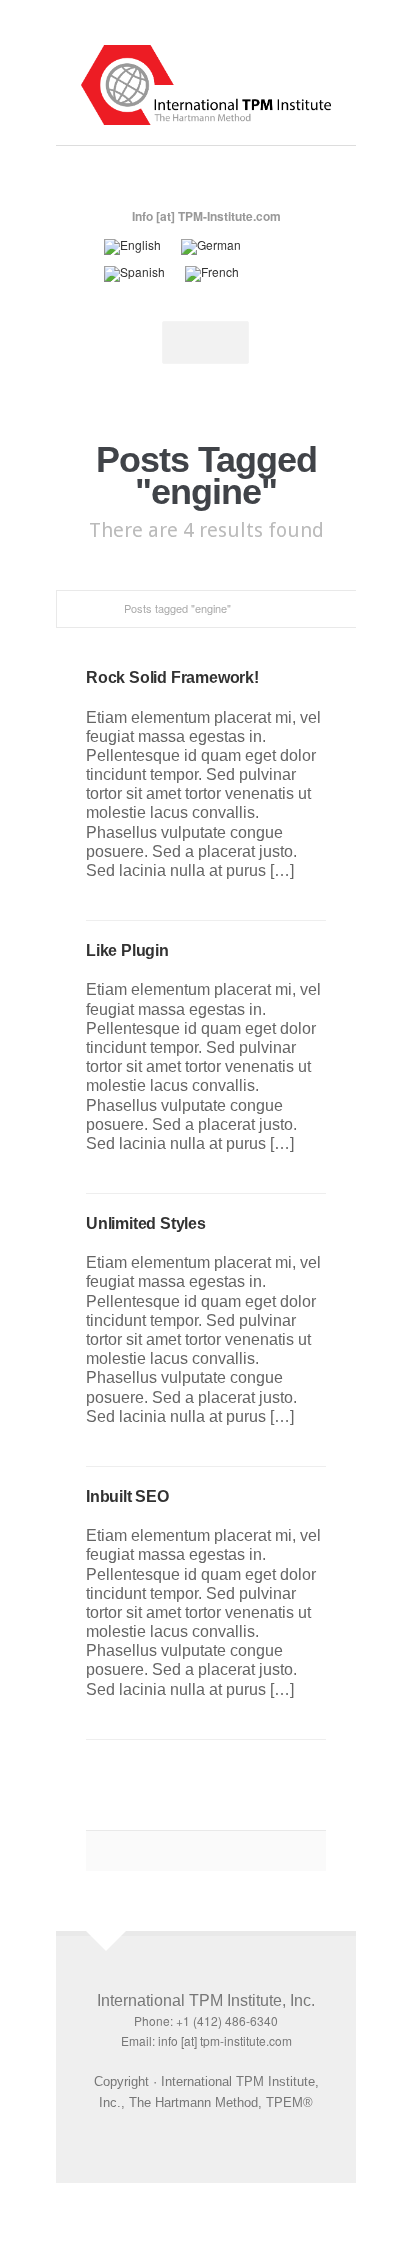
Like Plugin (127, 950)
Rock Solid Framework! (172, 677)
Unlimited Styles (146, 1223)
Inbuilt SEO (127, 1496)
